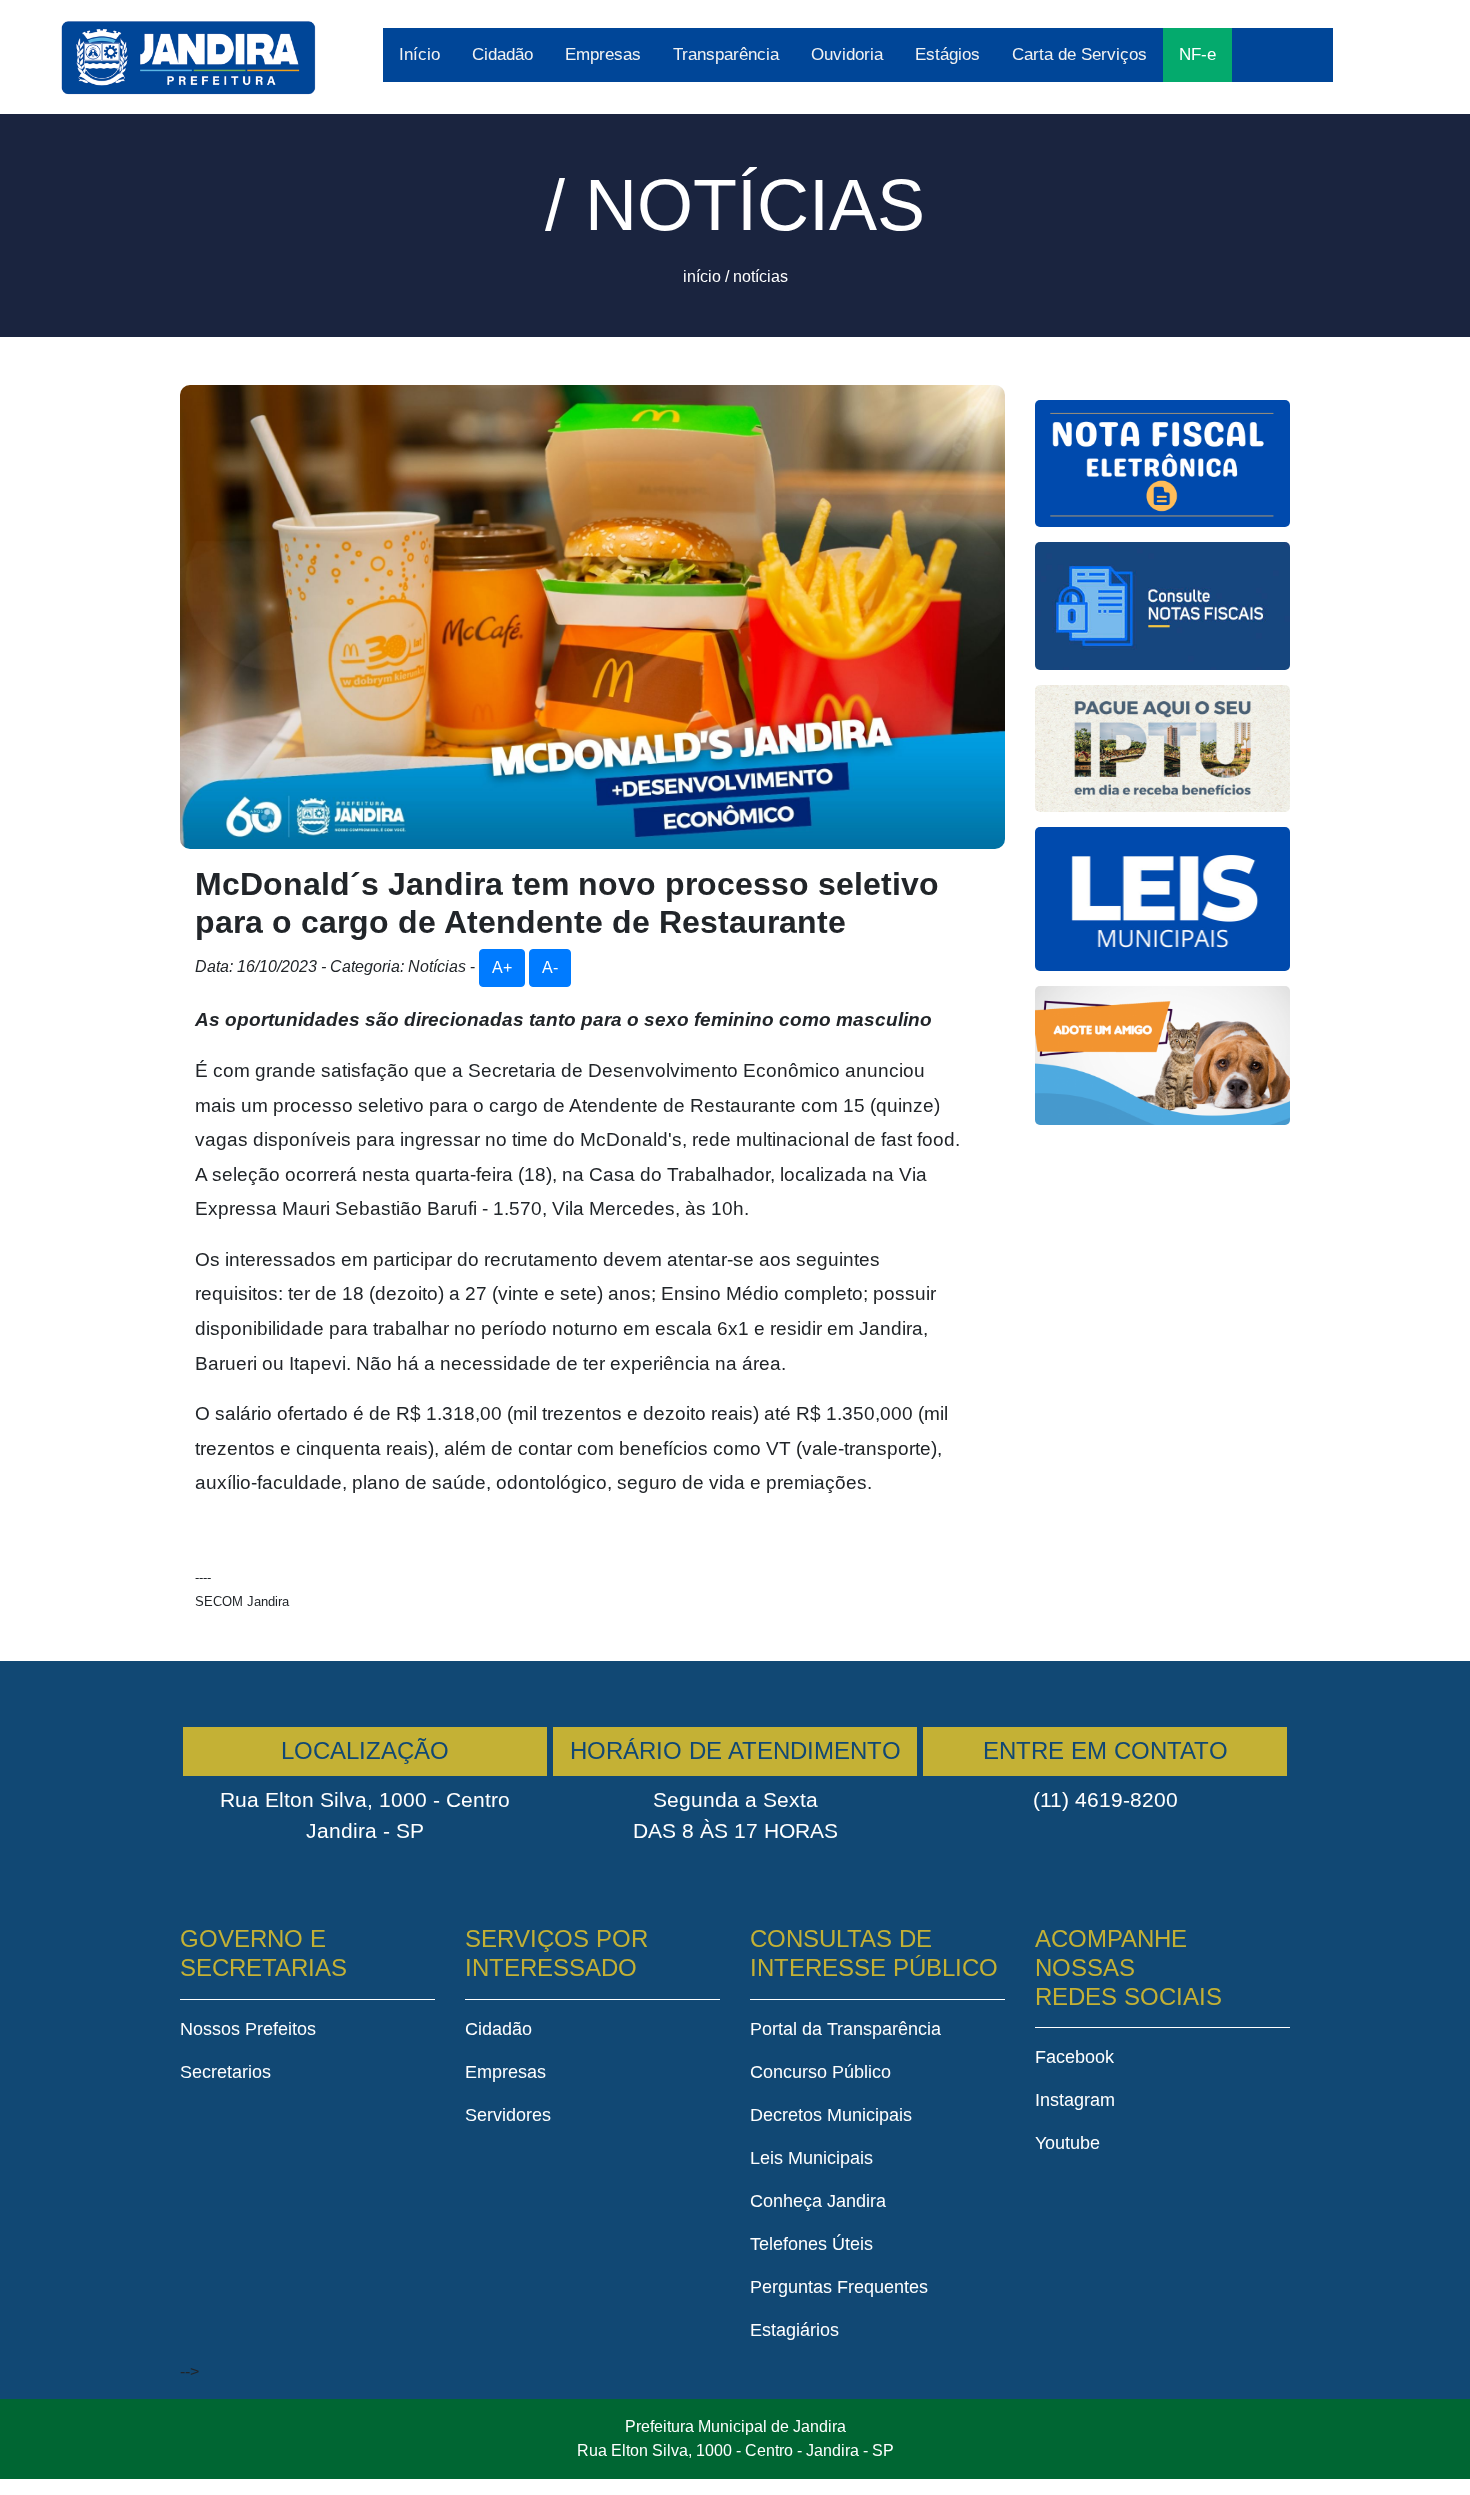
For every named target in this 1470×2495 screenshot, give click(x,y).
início (702, 276)
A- (550, 967)
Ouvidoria (847, 54)
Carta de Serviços (1079, 54)
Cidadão (502, 54)
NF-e (1197, 54)
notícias (760, 276)
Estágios (947, 54)
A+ (502, 967)
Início (419, 54)
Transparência (726, 54)
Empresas (603, 54)
